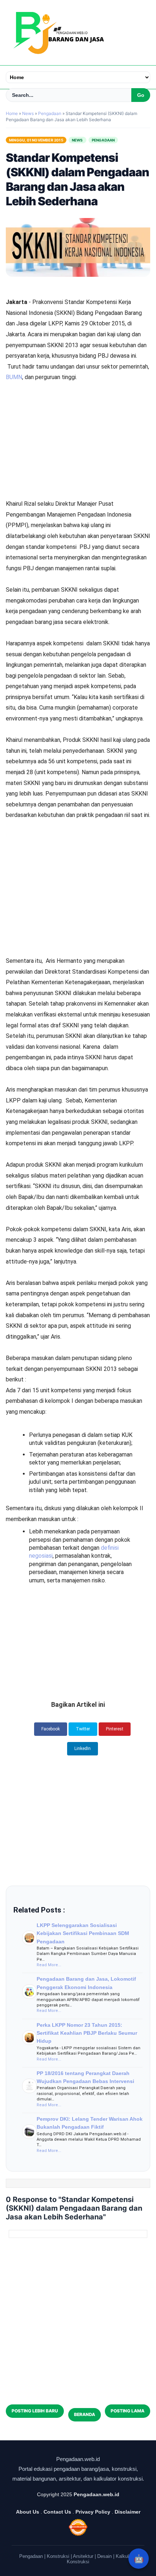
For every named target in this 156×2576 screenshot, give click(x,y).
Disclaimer (128, 2512)
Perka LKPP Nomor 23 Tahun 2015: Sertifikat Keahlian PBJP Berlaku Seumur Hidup (87, 2033)
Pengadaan (103, 140)
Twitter (83, 1729)
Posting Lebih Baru (35, 2411)
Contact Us (57, 2512)
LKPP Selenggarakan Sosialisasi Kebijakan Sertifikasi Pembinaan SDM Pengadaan (83, 1933)
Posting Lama (128, 2411)
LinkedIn (83, 1749)
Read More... (49, 1965)
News (77, 140)
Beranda (85, 2414)
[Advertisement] (78, 421)
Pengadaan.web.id (97, 2494)
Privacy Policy (93, 2512)
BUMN (14, 377)
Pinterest (115, 1729)
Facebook (51, 1729)
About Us (28, 2512)
